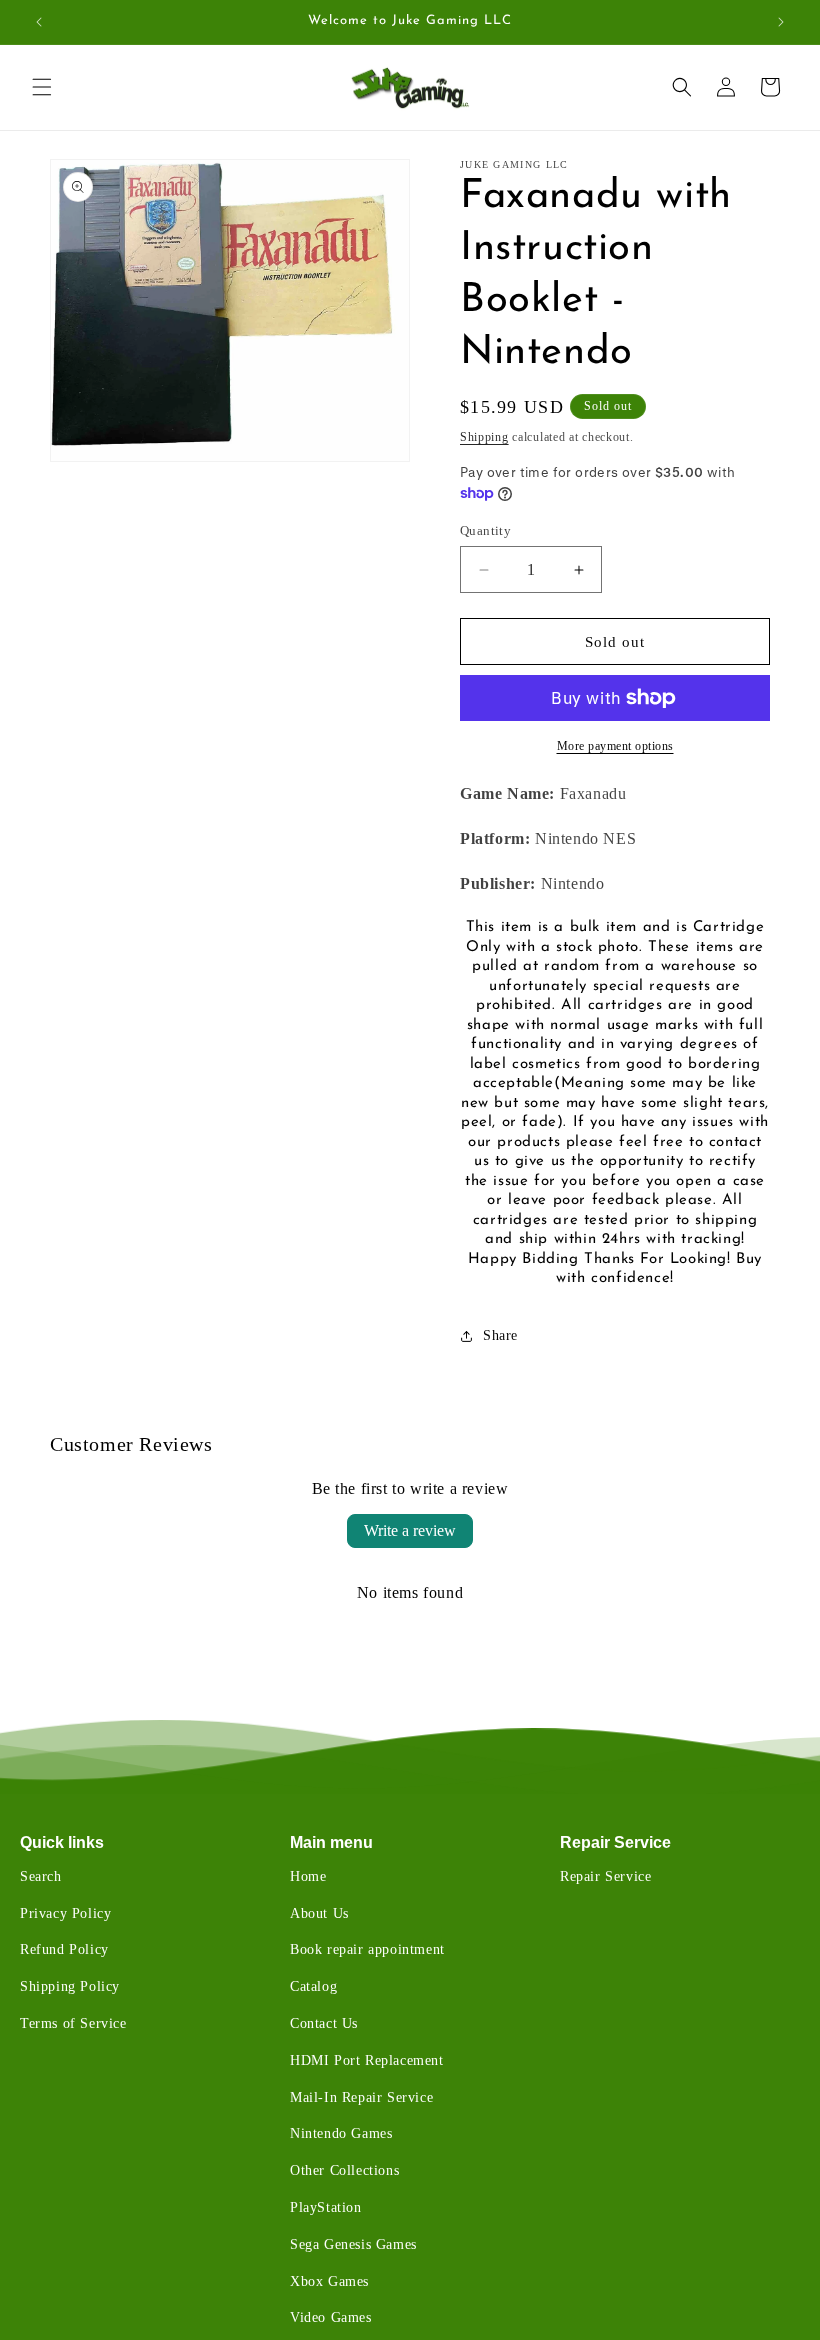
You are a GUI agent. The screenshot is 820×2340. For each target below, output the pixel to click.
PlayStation (326, 2207)
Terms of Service (73, 2023)
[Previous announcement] (39, 22)
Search (41, 1876)
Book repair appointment (367, 1949)
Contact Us (324, 2023)
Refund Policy (64, 1949)
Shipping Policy (70, 1986)
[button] (42, 87)
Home (308, 1876)
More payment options (615, 746)
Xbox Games (329, 2281)
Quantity (485, 530)
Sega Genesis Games (353, 2244)
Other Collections (344, 2170)
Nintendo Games (341, 2133)
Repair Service (615, 1842)
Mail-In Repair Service (361, 2097)
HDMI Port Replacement (367, 2060)
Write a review (410, 1530)
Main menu (331, 1842)
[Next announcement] (781, 22)
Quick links (62, 1842)
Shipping (484, 437)
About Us (319, 1913)
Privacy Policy (65, 1913)
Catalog (313, 1986)
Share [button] (500, 1335)
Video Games (331, 2317)
